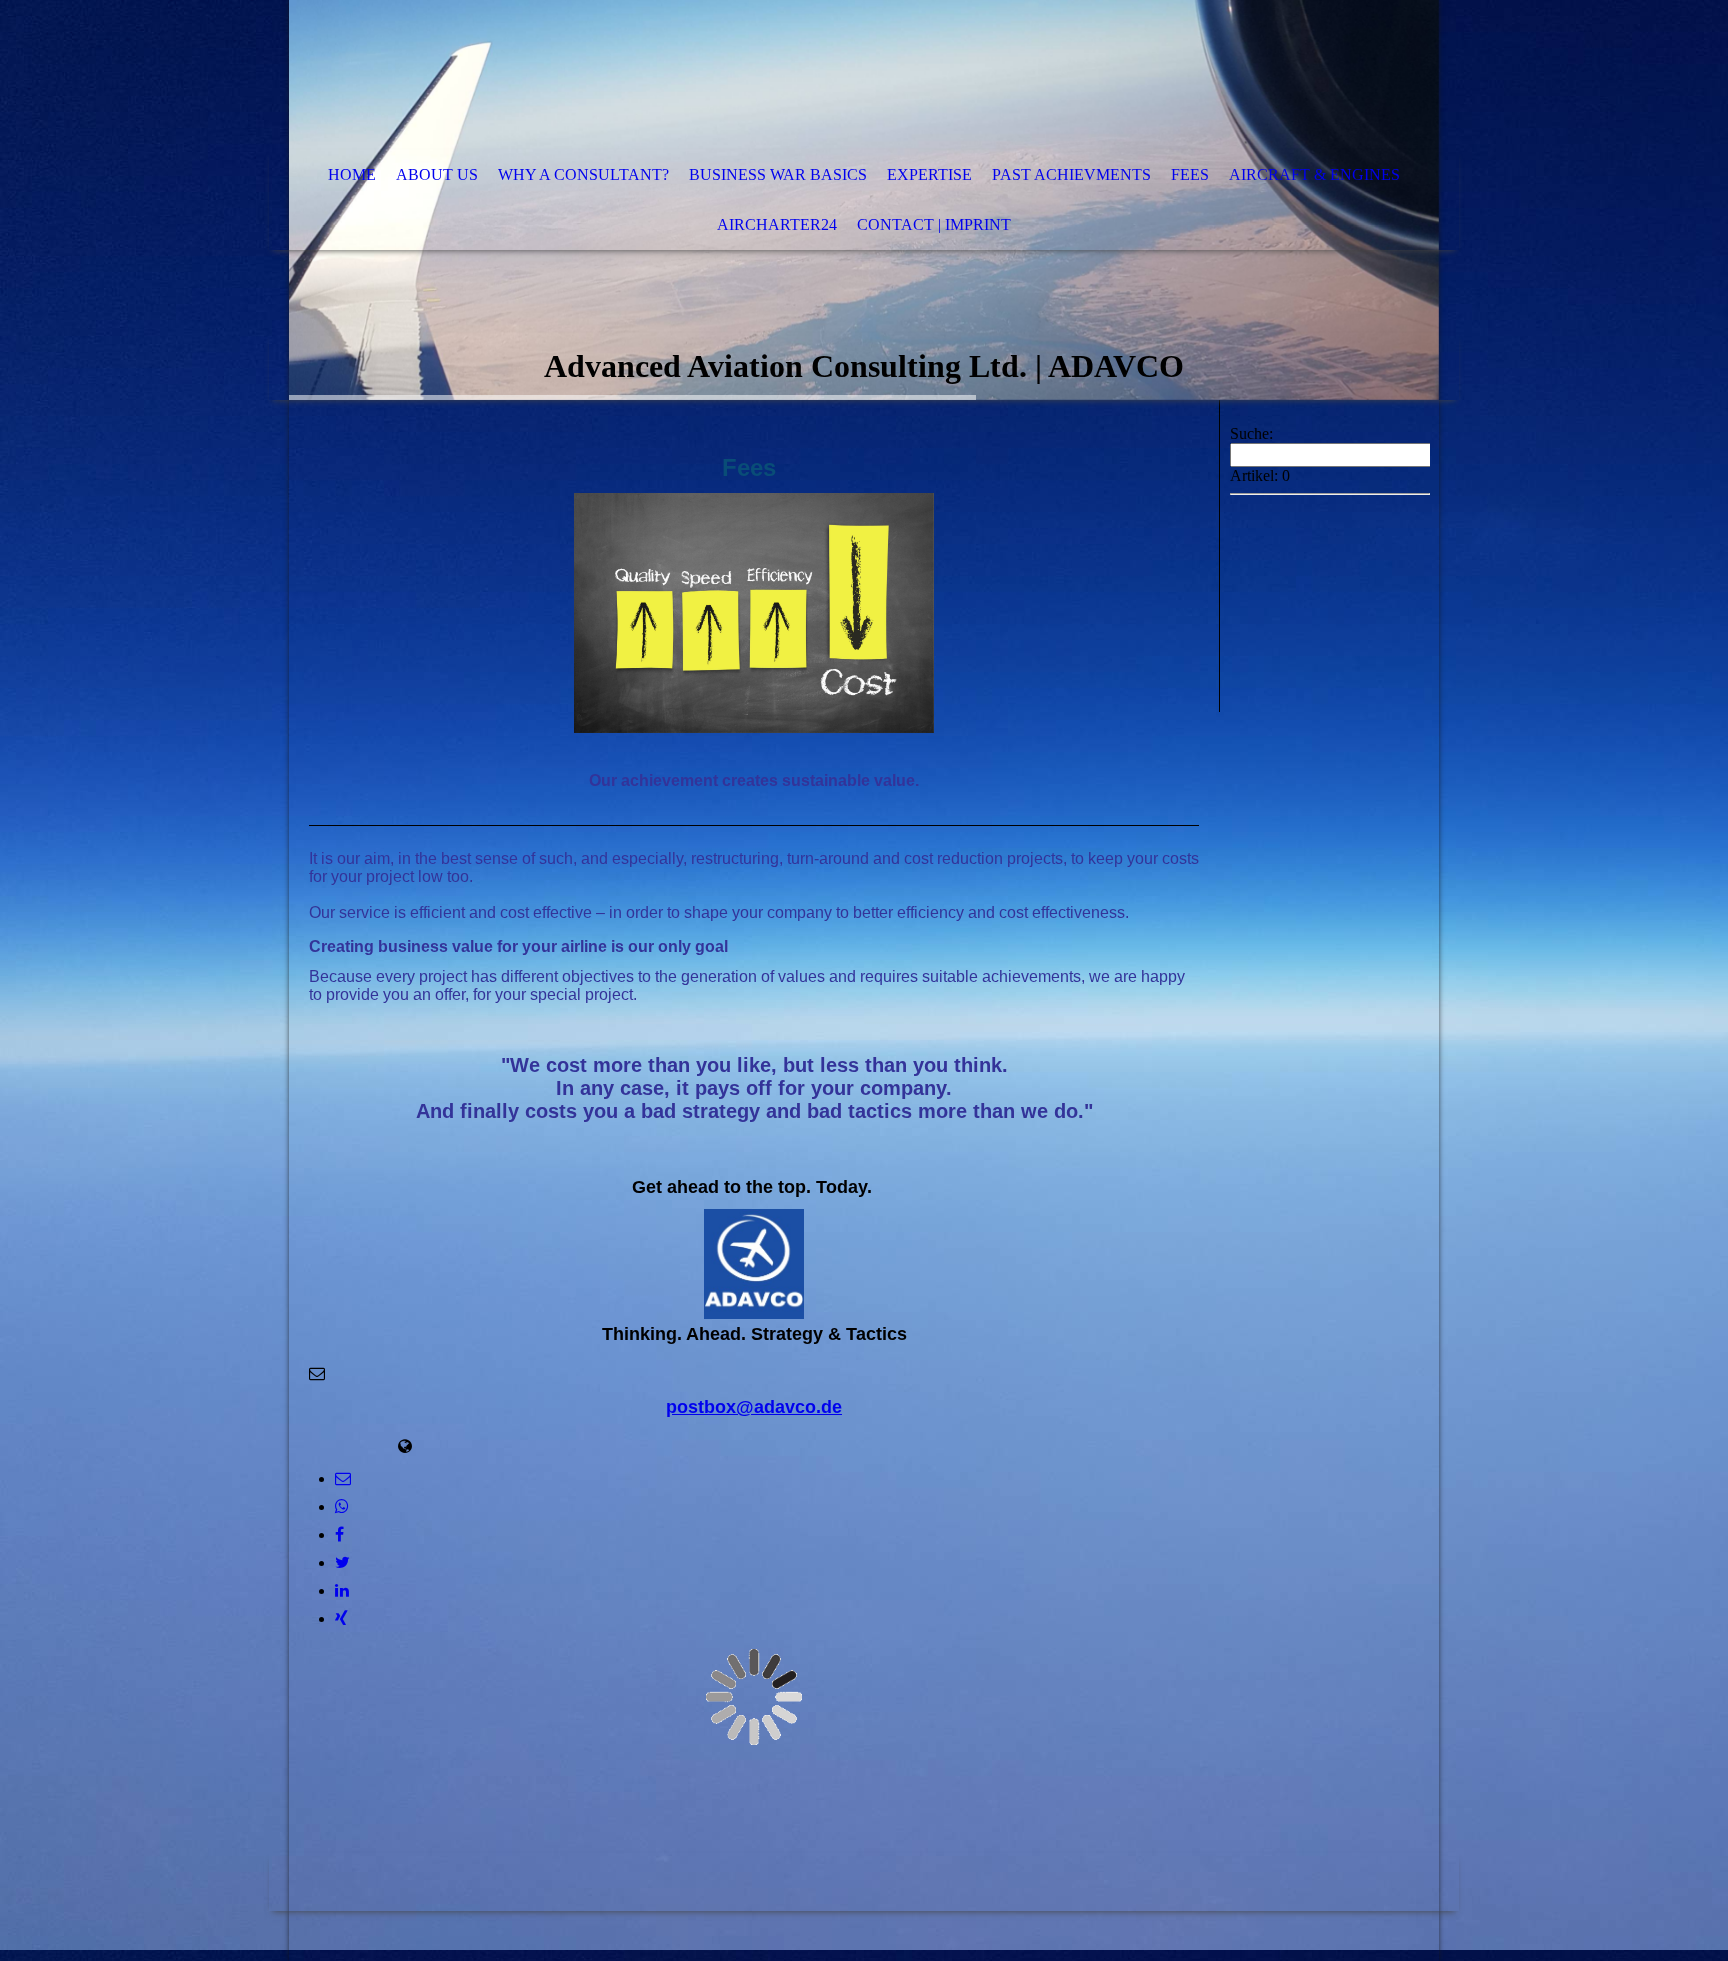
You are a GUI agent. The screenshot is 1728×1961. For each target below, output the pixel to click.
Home (352, 174)
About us (437, 174)
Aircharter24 (777, 224)
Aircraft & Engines (1314, 174)
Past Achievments (1071, 174)
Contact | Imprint (934, 224)
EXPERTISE (929, 174)
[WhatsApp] (342, 1506)
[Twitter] (342, 1562)
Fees (1190, 174)
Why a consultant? (583, 174)
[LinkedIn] (342, 1590)
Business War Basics (778, 174)
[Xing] (341, 1618)
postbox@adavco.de (754, 1407)
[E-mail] (343, 1478)
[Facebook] (339, 1534)
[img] (804, 75)
